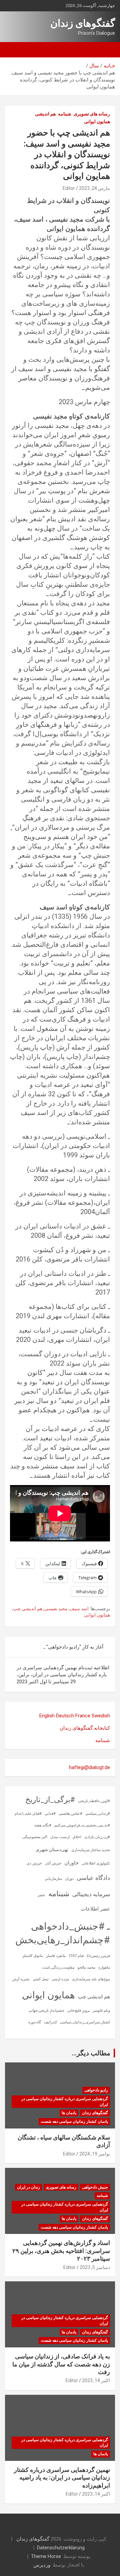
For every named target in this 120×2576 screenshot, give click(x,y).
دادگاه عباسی (93, 1878)
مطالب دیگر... (91, 2053)
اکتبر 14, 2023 (96, 2380)
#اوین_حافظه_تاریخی (94, 1801)
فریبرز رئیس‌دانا (98, 1956)
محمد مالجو (86, 1967)
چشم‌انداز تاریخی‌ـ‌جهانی (46, 2011)
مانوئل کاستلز (33, 1956)
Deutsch (65, 1716)
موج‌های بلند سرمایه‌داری (91, 1979)
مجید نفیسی (56, 1609)
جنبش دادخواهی (95, 2187)
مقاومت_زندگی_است (58, 1967)
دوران (69, 1879)
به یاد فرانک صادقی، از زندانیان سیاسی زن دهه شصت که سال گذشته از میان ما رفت (61, 2364)
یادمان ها (69, 2113)
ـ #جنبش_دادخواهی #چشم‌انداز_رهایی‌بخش (63, 1933)
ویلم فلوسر (101, 2011)
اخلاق (77, 1837)
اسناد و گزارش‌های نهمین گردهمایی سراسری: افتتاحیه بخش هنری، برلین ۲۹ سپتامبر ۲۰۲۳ (61, 2251)
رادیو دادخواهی (96, 2090)
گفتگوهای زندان (83, 23)
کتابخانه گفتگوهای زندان (85, 1728)
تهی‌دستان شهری (52, 1849)
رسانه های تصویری (92, 114)
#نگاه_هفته (43, 1825)
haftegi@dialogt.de (89, 1767)
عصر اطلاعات (95, 1909)
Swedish (101, 1716)
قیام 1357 (76, 1956)
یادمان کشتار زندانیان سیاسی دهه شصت (74, 2121)
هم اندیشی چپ (28, 1609)
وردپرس (42, 2565)
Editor (69, 188)
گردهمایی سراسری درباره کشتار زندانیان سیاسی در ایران (65, 2102)
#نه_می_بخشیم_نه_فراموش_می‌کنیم (82, 1825)
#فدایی (50, 1814)
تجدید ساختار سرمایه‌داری (91, 1850)
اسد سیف (79, 1609)
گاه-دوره (35, 2022)
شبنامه (65, 114)
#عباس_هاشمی (70, 1814)
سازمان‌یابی (53, 1879)
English (47, 1716)
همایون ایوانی (97, 121)
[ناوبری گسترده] (107, 50)
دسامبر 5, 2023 (95, 2267)
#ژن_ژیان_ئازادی (97, 1837)
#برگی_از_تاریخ (50, 1800)
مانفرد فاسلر (56, 1956)
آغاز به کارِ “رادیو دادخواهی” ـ (73, 1647)
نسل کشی (41, 1979)
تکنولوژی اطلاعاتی (96, 1863)
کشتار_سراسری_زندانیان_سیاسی (85, 2022)
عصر (41, 1895)
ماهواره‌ (104, 1967)
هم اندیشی (45, 114)
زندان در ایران (28, 2187)
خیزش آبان (53, 1863)
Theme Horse (46, 2556)
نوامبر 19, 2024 (95, 2154)
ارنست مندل (60, 1837)
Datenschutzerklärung (61, 2548)
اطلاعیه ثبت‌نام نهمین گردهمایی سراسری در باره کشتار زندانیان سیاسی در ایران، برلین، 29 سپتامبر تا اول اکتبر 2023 (63, 1675)
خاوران (71, 1863)
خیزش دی (34, 1863)
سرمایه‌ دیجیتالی (91, 1894)
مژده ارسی (60, 1979)
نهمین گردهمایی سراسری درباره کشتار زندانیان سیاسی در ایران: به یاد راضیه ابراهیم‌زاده (62, 2478)
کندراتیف (50, 2022)
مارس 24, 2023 (94, 188)
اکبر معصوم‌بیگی (35, 1837)
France (83, 1716)
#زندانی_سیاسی (98, 1814)
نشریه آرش (21, 1979)
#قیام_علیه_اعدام (28, 1814)
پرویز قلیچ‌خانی (78, 2011)
